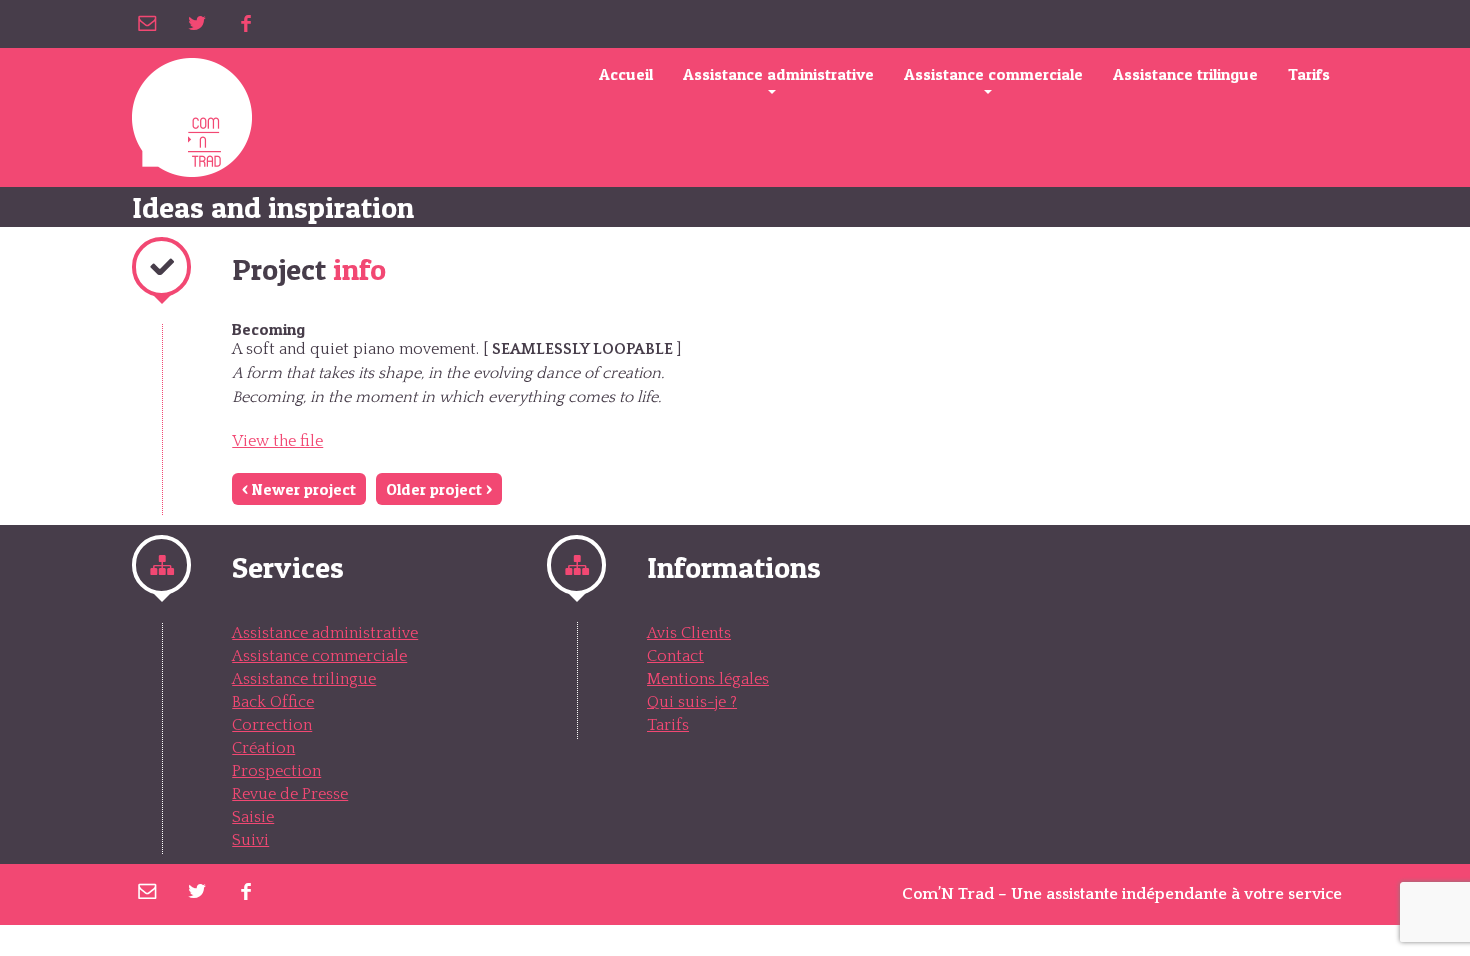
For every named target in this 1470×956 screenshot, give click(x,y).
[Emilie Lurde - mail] (147, 23)
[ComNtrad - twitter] (196, 23)
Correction (272, 725)
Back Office (273, 702)
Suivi (250, 840)
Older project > (439, 489)
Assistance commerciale (993, 74)
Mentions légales (708, 679)
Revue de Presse (290, 794)
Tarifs (1309, 74)
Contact (675, 656)
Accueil (626, 74)
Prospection (276, 771)
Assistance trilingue (1185, 74)
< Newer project (299, 489)
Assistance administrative (778, 74)
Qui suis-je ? (692, 702)
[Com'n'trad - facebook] (245, 23)
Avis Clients (689, 633)
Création (263, 748)
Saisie (253, 817)
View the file (277, 441)
